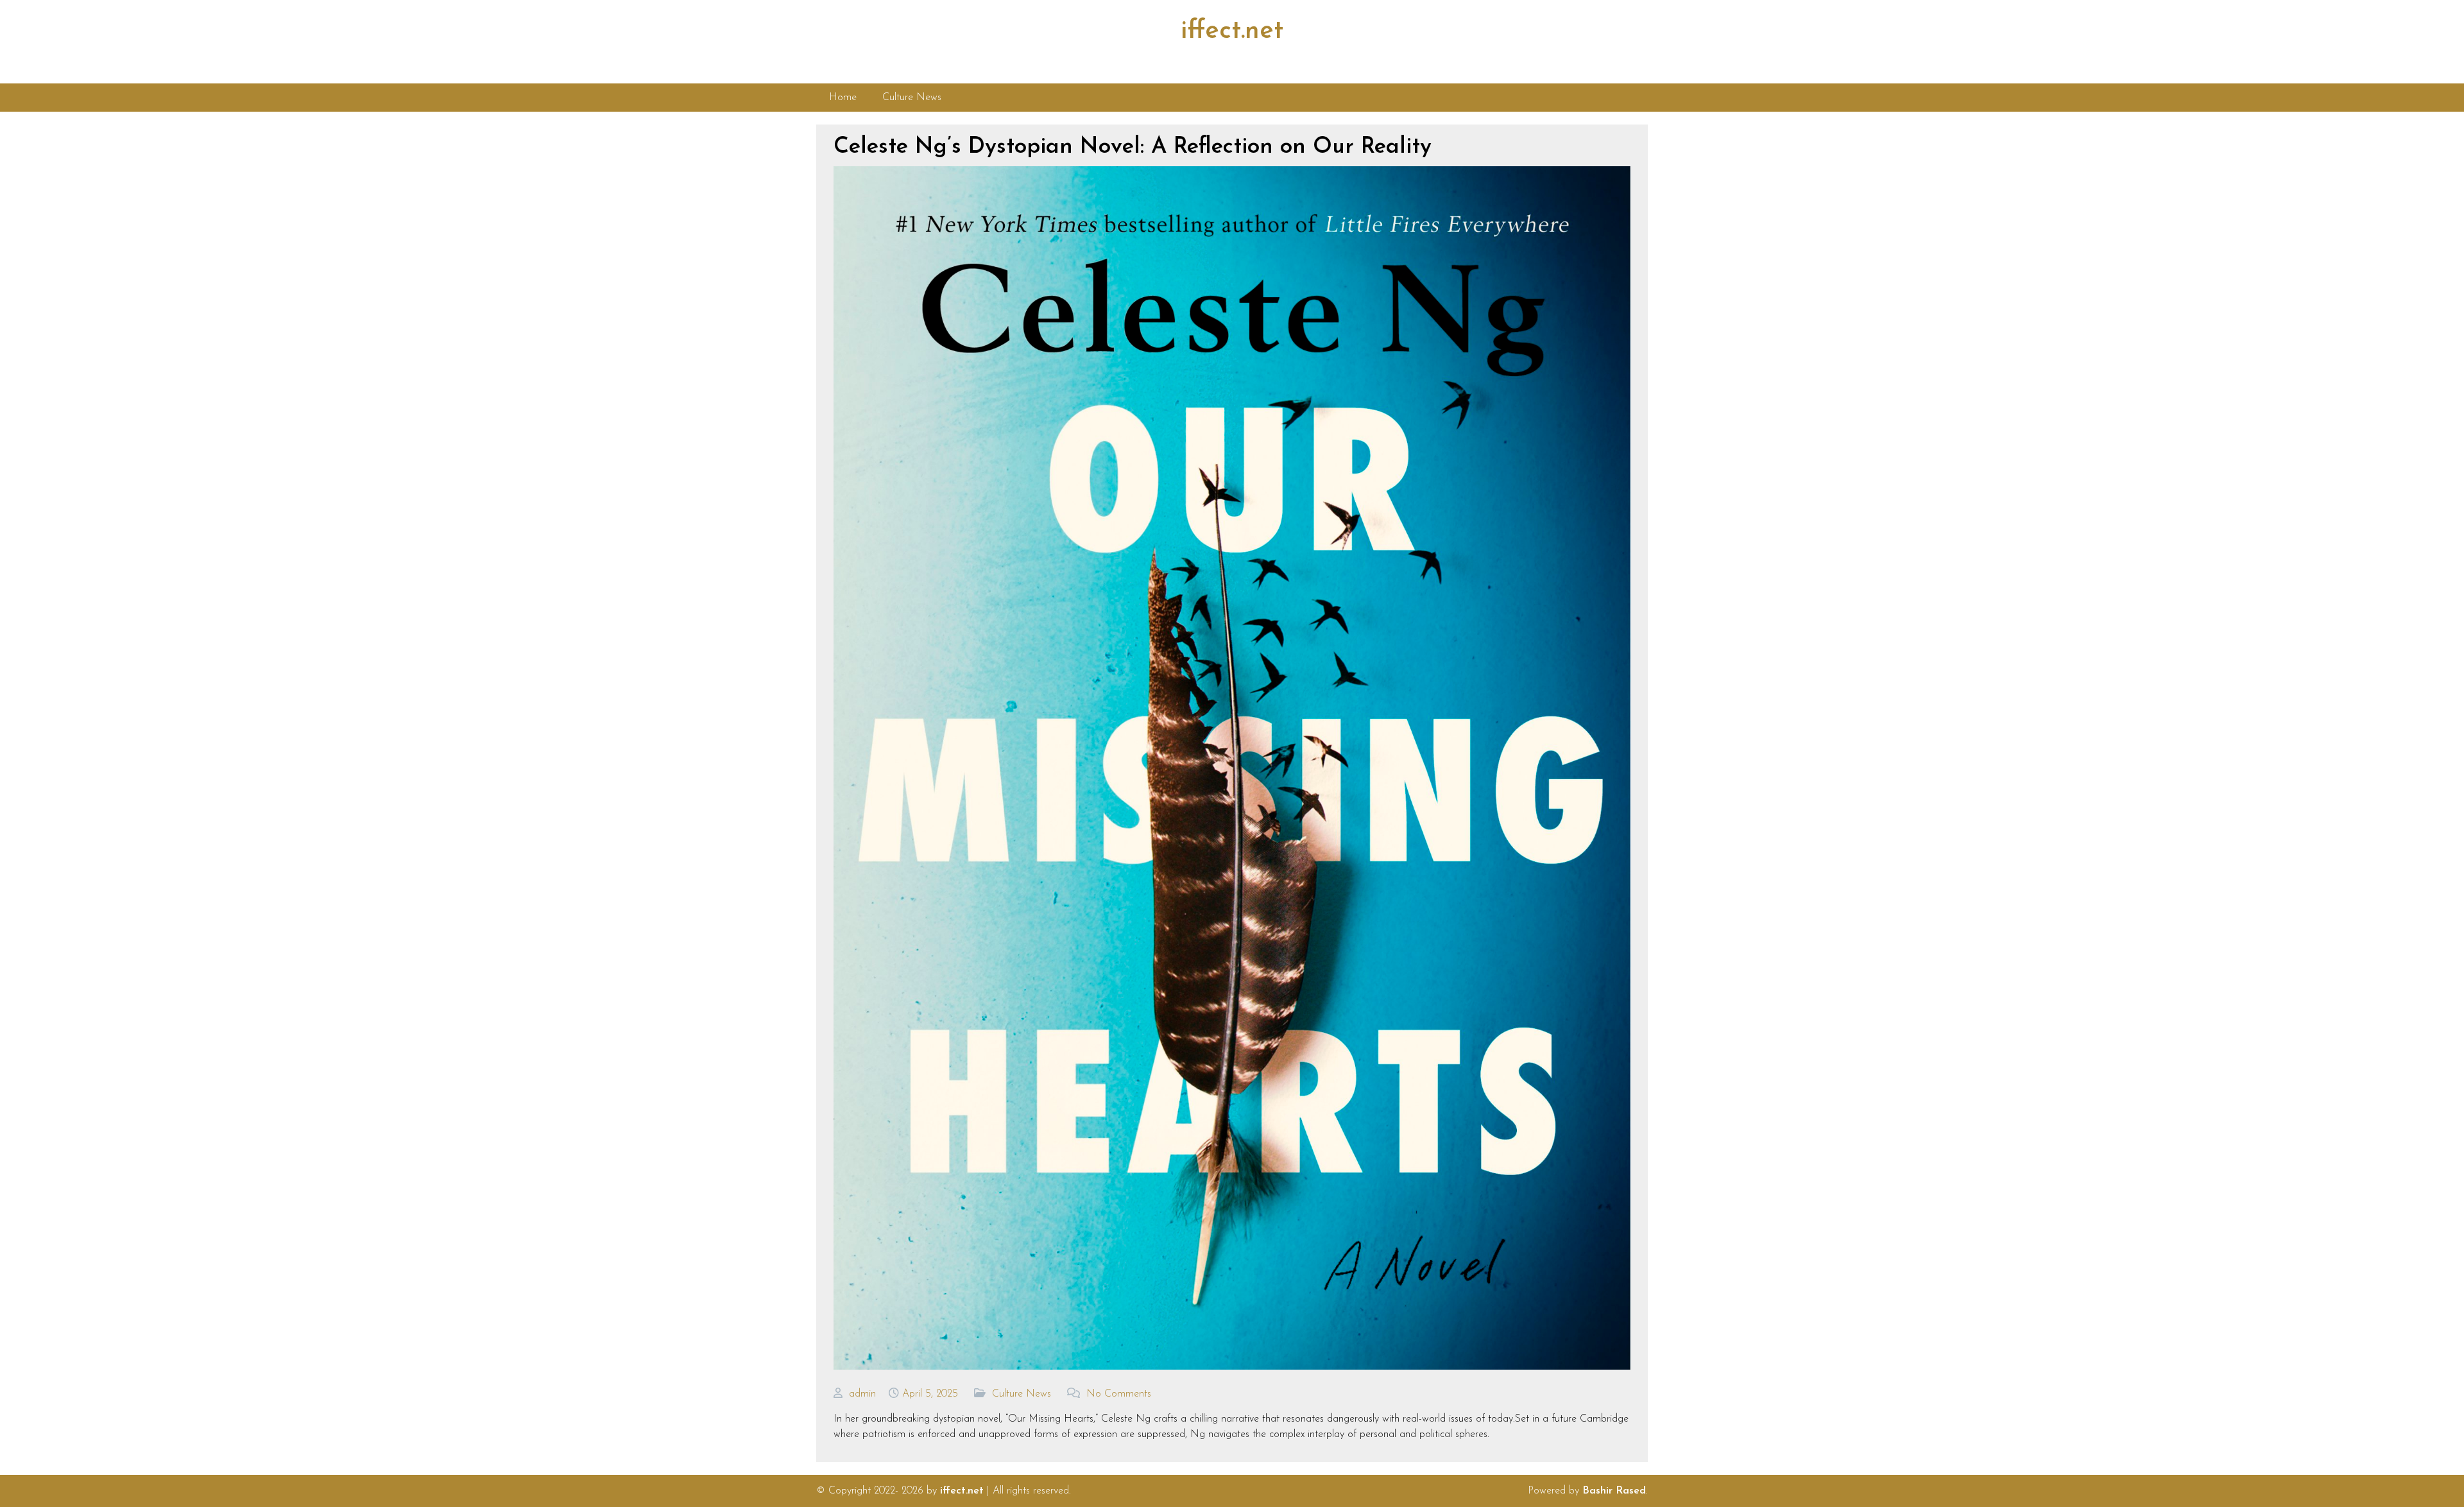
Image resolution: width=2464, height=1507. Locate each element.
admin (862, 1394)
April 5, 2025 (930, 1394)
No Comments (1119, 1394)
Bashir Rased (1614, 1491)
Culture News (1022, 1394)
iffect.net (1232, 31)
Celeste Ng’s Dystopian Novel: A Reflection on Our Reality (1133, 147)
